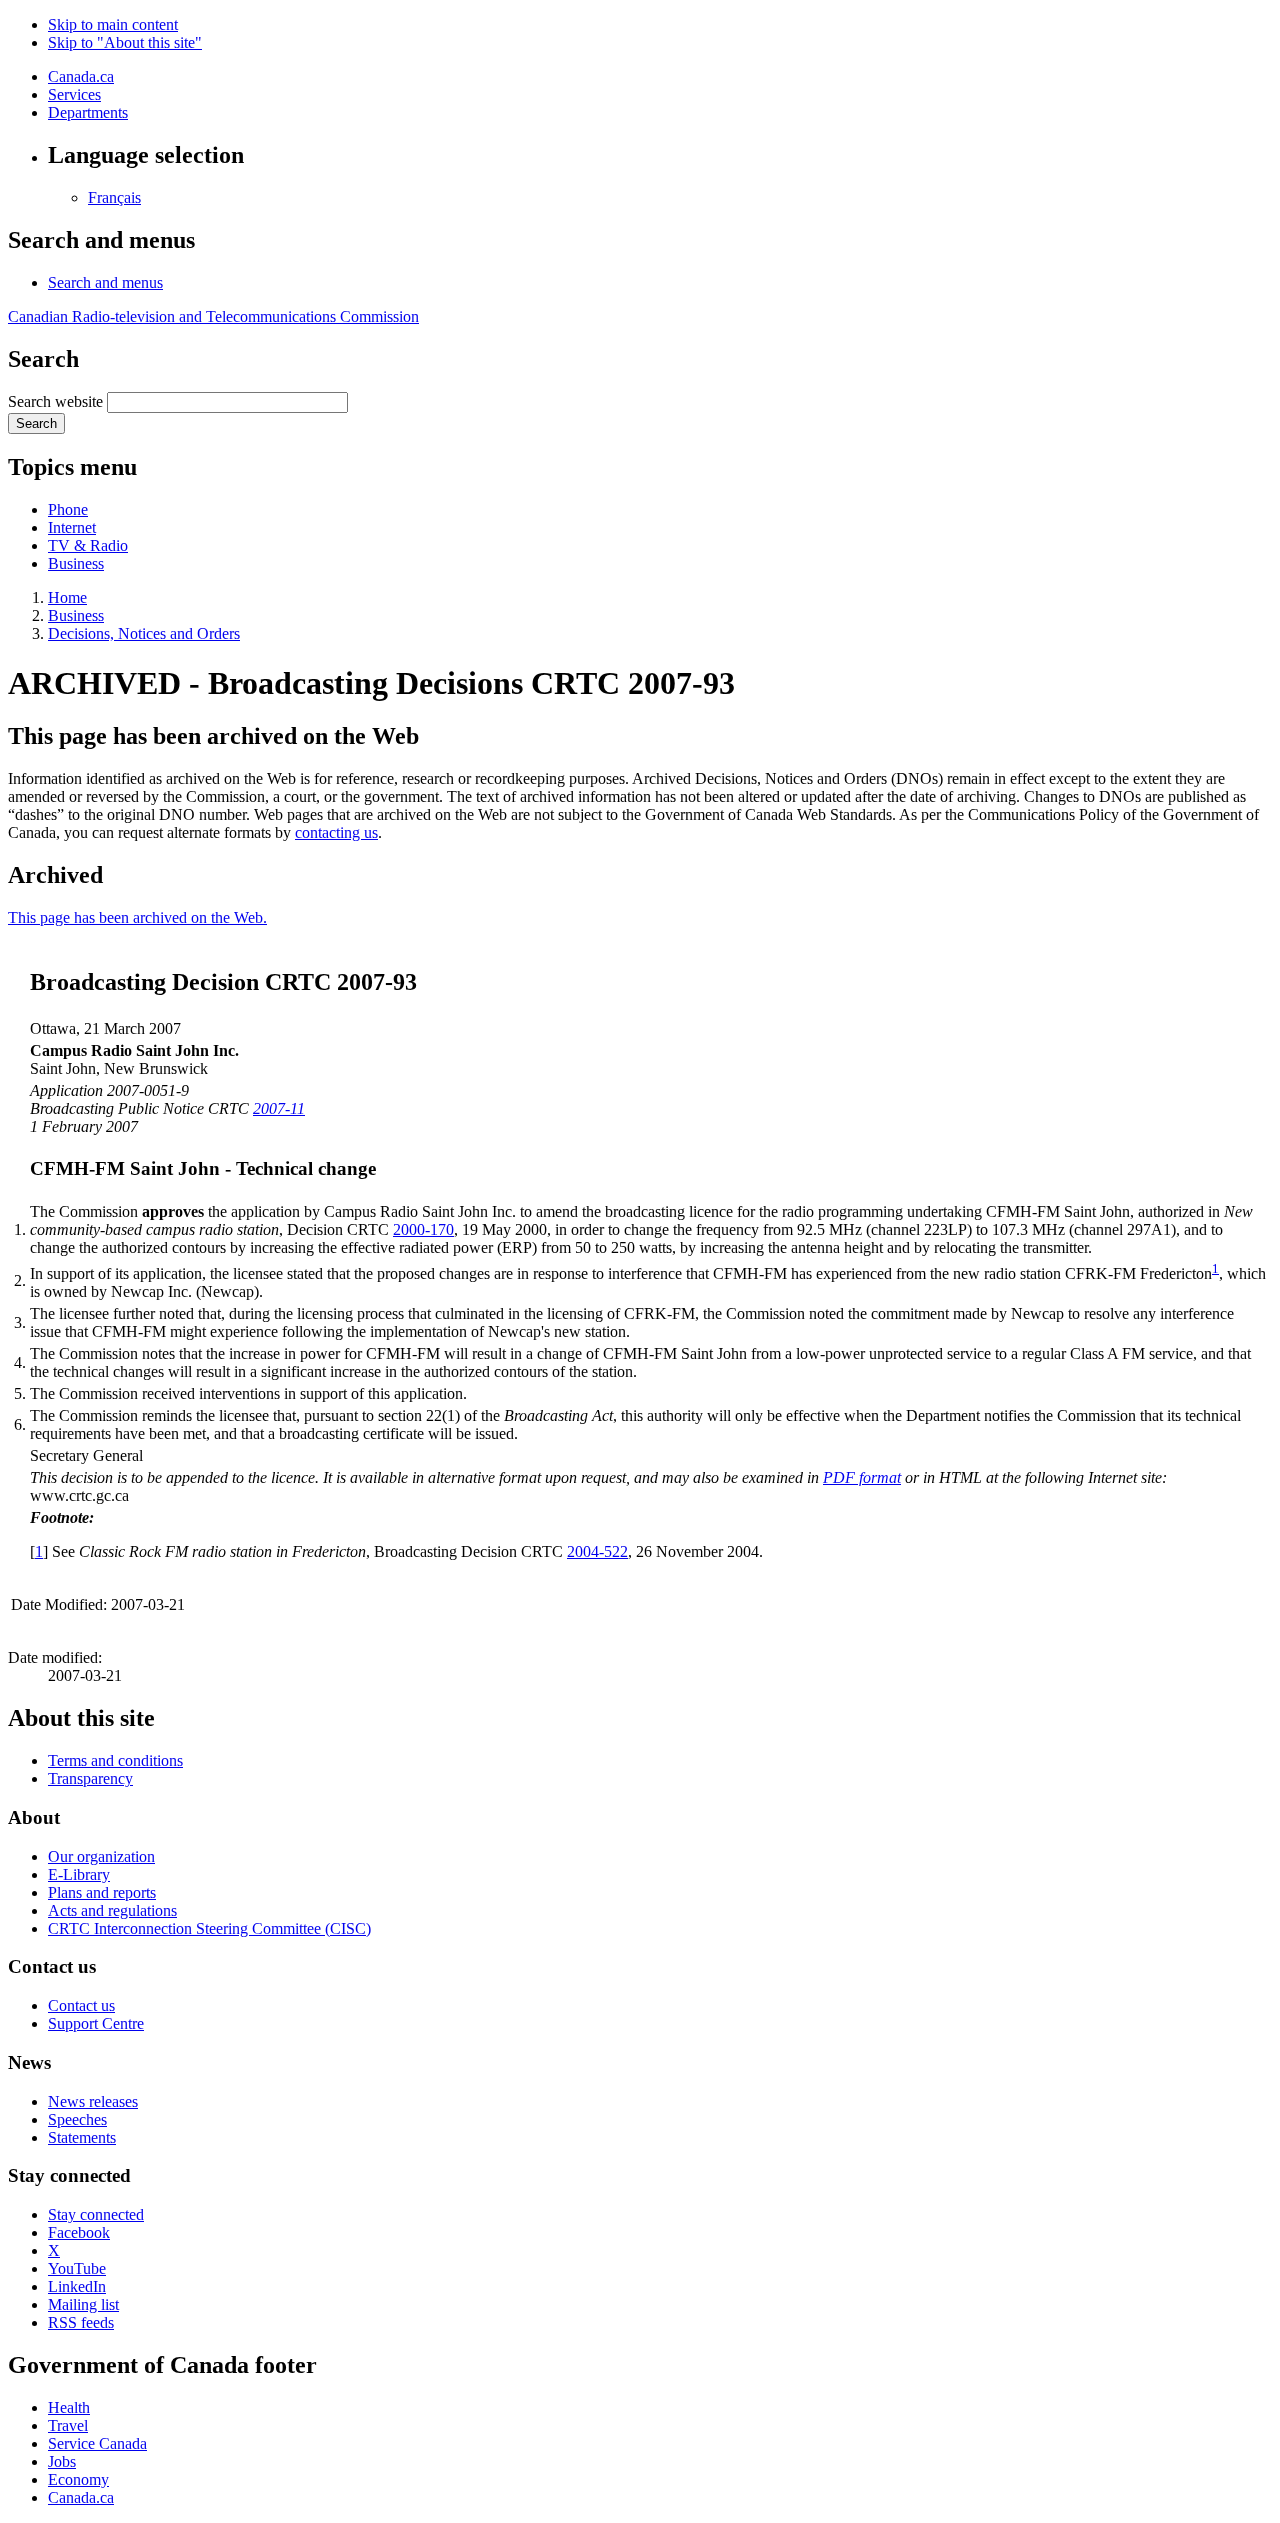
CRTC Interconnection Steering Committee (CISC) (209, 1928)
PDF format (862, 1477)
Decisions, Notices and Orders (144, 633)
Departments (88, 112)
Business (76, 563)
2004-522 (597, 1551)
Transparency (90, 1778)
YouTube (77, 2268)
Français (114, 197)
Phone (68, 509)
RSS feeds (81, 2322)
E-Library (79, 1874)
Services (74, 94)
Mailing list (83, 2304)
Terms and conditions (115, 1760)
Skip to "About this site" (125, 42)
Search (36, 423)
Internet (72, 527)
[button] (105, 282)
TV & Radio (88, 545)
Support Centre (96, 2023)
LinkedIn (77, 2286)
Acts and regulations (112, 1910)
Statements (82, 2137)
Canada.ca (81, 76)
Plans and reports (102, 1892)
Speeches (77, 2119)
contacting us (336, 832)
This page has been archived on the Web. (137, 917)
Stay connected (96, 2214)
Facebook (79, 2232)
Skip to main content (113, 24)
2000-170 (423, 1229)
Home (67, 597)
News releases (93, 2101)
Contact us (81, 2005)
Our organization (101, 1856)
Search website (55, 401)
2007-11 (279, 1108)
